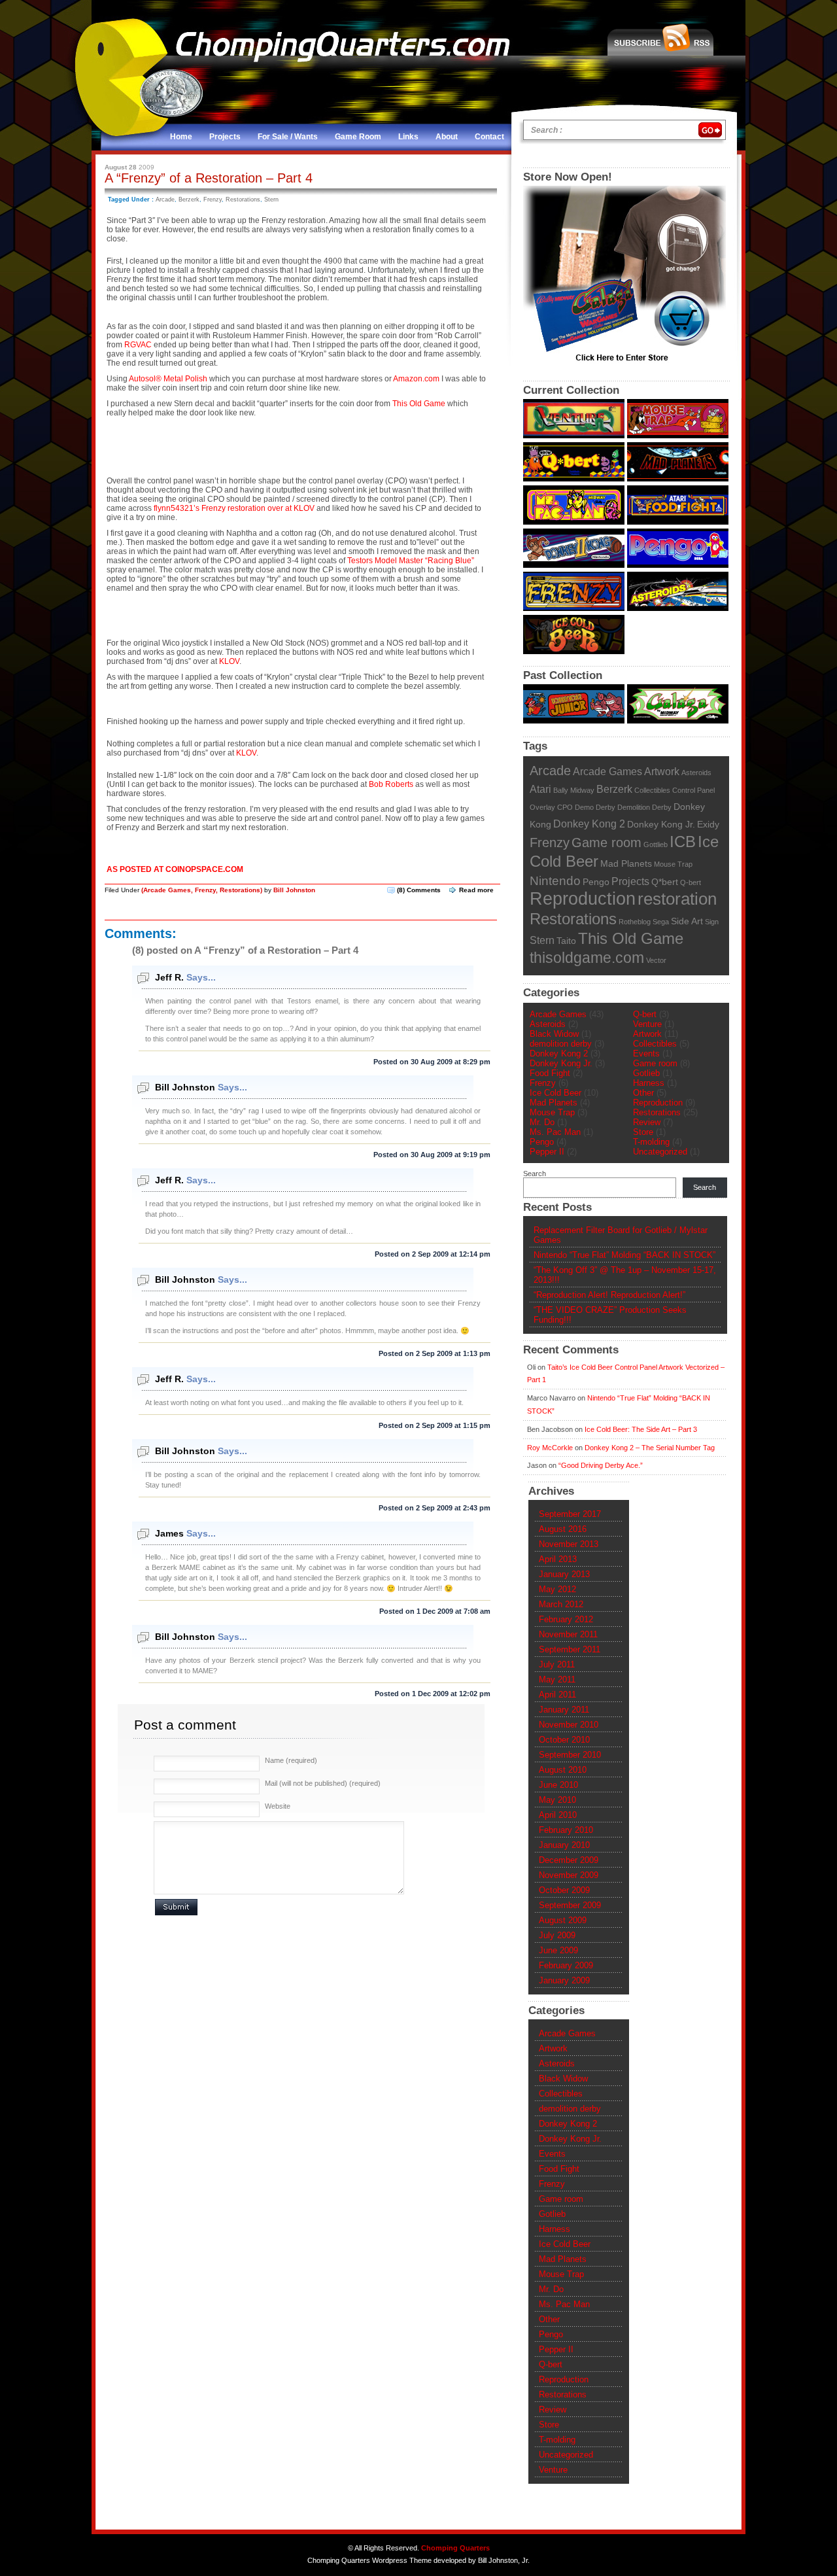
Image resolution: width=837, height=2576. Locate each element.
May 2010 (557, 1800)
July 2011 (557, 1664)
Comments (419, 890)
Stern (271, 200)
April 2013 (558, 1559)
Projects (225, 137)
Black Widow (554, 1034)
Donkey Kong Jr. (661, 825)
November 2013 (569, 1544)
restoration (677, 899)
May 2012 (557, 1589)
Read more (476, 890)
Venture (647, 1024)
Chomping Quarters (455, 2548)
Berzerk (189, 200)
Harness (649, 1083)
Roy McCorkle (550, 1448)
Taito (566, 941)
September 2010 (570, 1755)
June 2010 (558, 1785)
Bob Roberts (391, 784)
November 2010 (569, 1725)
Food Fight (550, 1073)
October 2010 (564, 1740)
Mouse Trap (673, 864)
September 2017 (570, 1514)
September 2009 (570, 1905)
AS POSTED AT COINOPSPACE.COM (175, 869)
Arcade (165, 200)
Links (408, 137)
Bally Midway (574, 790)
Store (643, 1132)
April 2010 (558, 1815)
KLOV (229, 661)
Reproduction (583, 899)
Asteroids (696, 773)
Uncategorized (660, 1152)
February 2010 (566, 1830)
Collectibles (652, 790)
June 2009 (558, 1950)
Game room (606, 843)
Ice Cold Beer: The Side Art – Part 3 (641, 1429)
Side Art (687, 921)
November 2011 (568, 1634)
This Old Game (419, 404)
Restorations (243, 200)
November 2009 (569, 1875)
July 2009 (557, 1935)
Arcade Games (167, 890)
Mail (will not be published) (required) (323, 1783)
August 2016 (563, 1529)
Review (647, 1122)
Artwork (662, 771)
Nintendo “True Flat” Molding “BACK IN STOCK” (624, 1255)
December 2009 (569, 1860)
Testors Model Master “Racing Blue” (411, 561)
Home (181, 137)
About (447, 137)
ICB (683, 842)
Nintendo (555, 881)
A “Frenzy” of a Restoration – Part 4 (209, 178)
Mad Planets (626, 864)
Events (646, 1053)
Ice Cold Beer (555, 1093)
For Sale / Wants (288, 137)
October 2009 (564, 1890)
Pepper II (547, 1152)
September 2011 (570, 1649)
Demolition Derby (644, 807)
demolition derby (561, 1044)
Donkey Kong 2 (589, 824)
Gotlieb (646, 1073)
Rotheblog (635, 922)
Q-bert (691, 882)
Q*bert (665, 882)
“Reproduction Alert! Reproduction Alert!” (609, 1295)
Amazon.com (416, 379)
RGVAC (138, 345)
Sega (661, 922)
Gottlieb (656, 844)
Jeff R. (169, 977)
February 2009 (566, 1965)
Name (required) (291, 1760)
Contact (489, 137)
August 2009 (563, 1920)
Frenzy (213, 200)
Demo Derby (595, 807)
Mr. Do (542, 1122)
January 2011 (564, 1710)
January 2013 (564, 1574)
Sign (712, 922)
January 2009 (564, 1980)
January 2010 (564, 1845)
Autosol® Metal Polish (168, 379)
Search (535, 1174)
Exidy (708, 825)
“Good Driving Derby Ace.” (601, 1465)
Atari (540, 789)
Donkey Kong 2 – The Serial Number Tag (650, 1448)
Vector (656, 960)
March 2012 (561, 1604)
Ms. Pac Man (555, 1132)
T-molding (651, 1142)
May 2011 (557, 1680)
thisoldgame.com (587, 958)
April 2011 (557, 1695)
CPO (565, 807)
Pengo (596, 882)
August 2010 (563, 1770)
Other (643, 1093)
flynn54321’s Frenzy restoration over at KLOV (234, 508)
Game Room (358, 137)
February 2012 (566, 1619)
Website (278, 1806)
